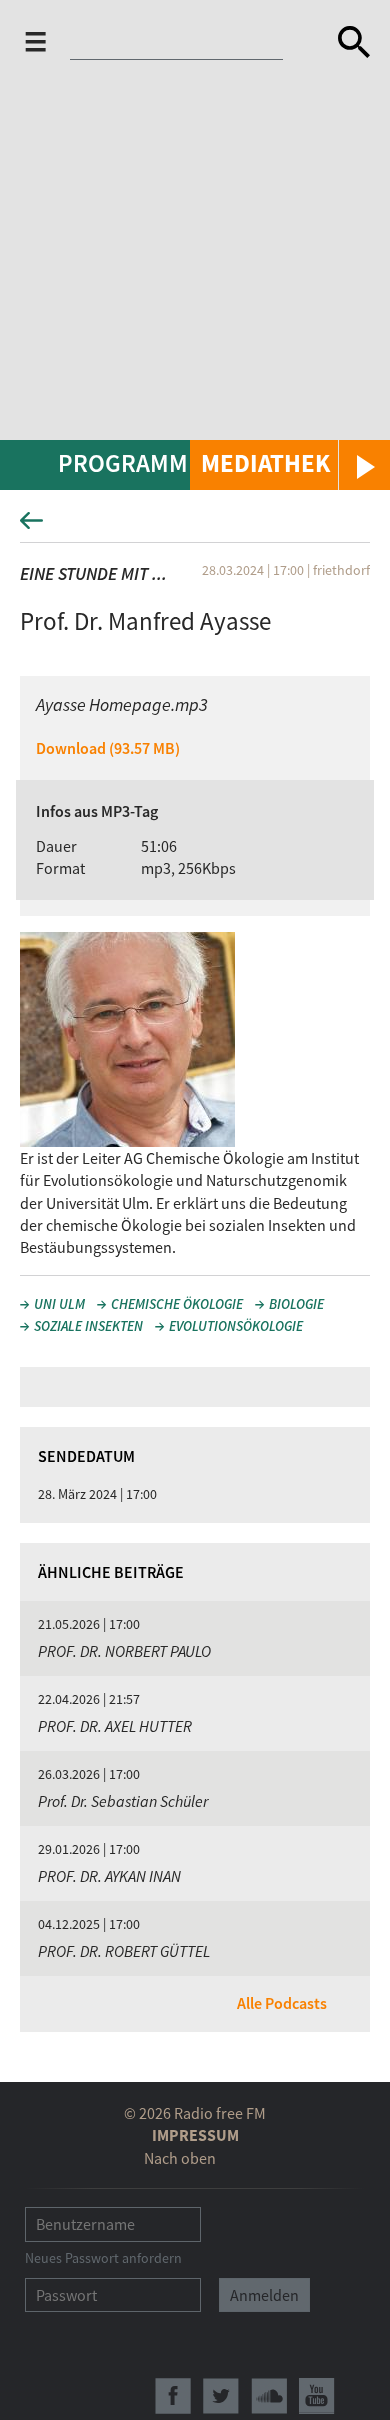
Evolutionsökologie (236, 1326)
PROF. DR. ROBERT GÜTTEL (124, 1951)
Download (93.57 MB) (108, 748)
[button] (290, 465)
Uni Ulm (59, 1304)
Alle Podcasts (282, 2003)
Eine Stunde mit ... (93, 573)
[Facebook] (173, 2396)
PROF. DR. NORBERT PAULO (124, 1651)
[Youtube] (317, 2396)
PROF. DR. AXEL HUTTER (115, 1726)
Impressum (195, 2135)
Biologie (296, 1304)
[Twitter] (221, 2396)
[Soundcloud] (269, 2396)
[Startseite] (181, 46)
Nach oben (180, 2158)
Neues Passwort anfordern (103, 2258)
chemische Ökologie (177, 1304)
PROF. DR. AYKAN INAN (109, 1876)
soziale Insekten (88, 1326)
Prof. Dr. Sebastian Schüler (123, 1801)
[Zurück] (195, 526)
